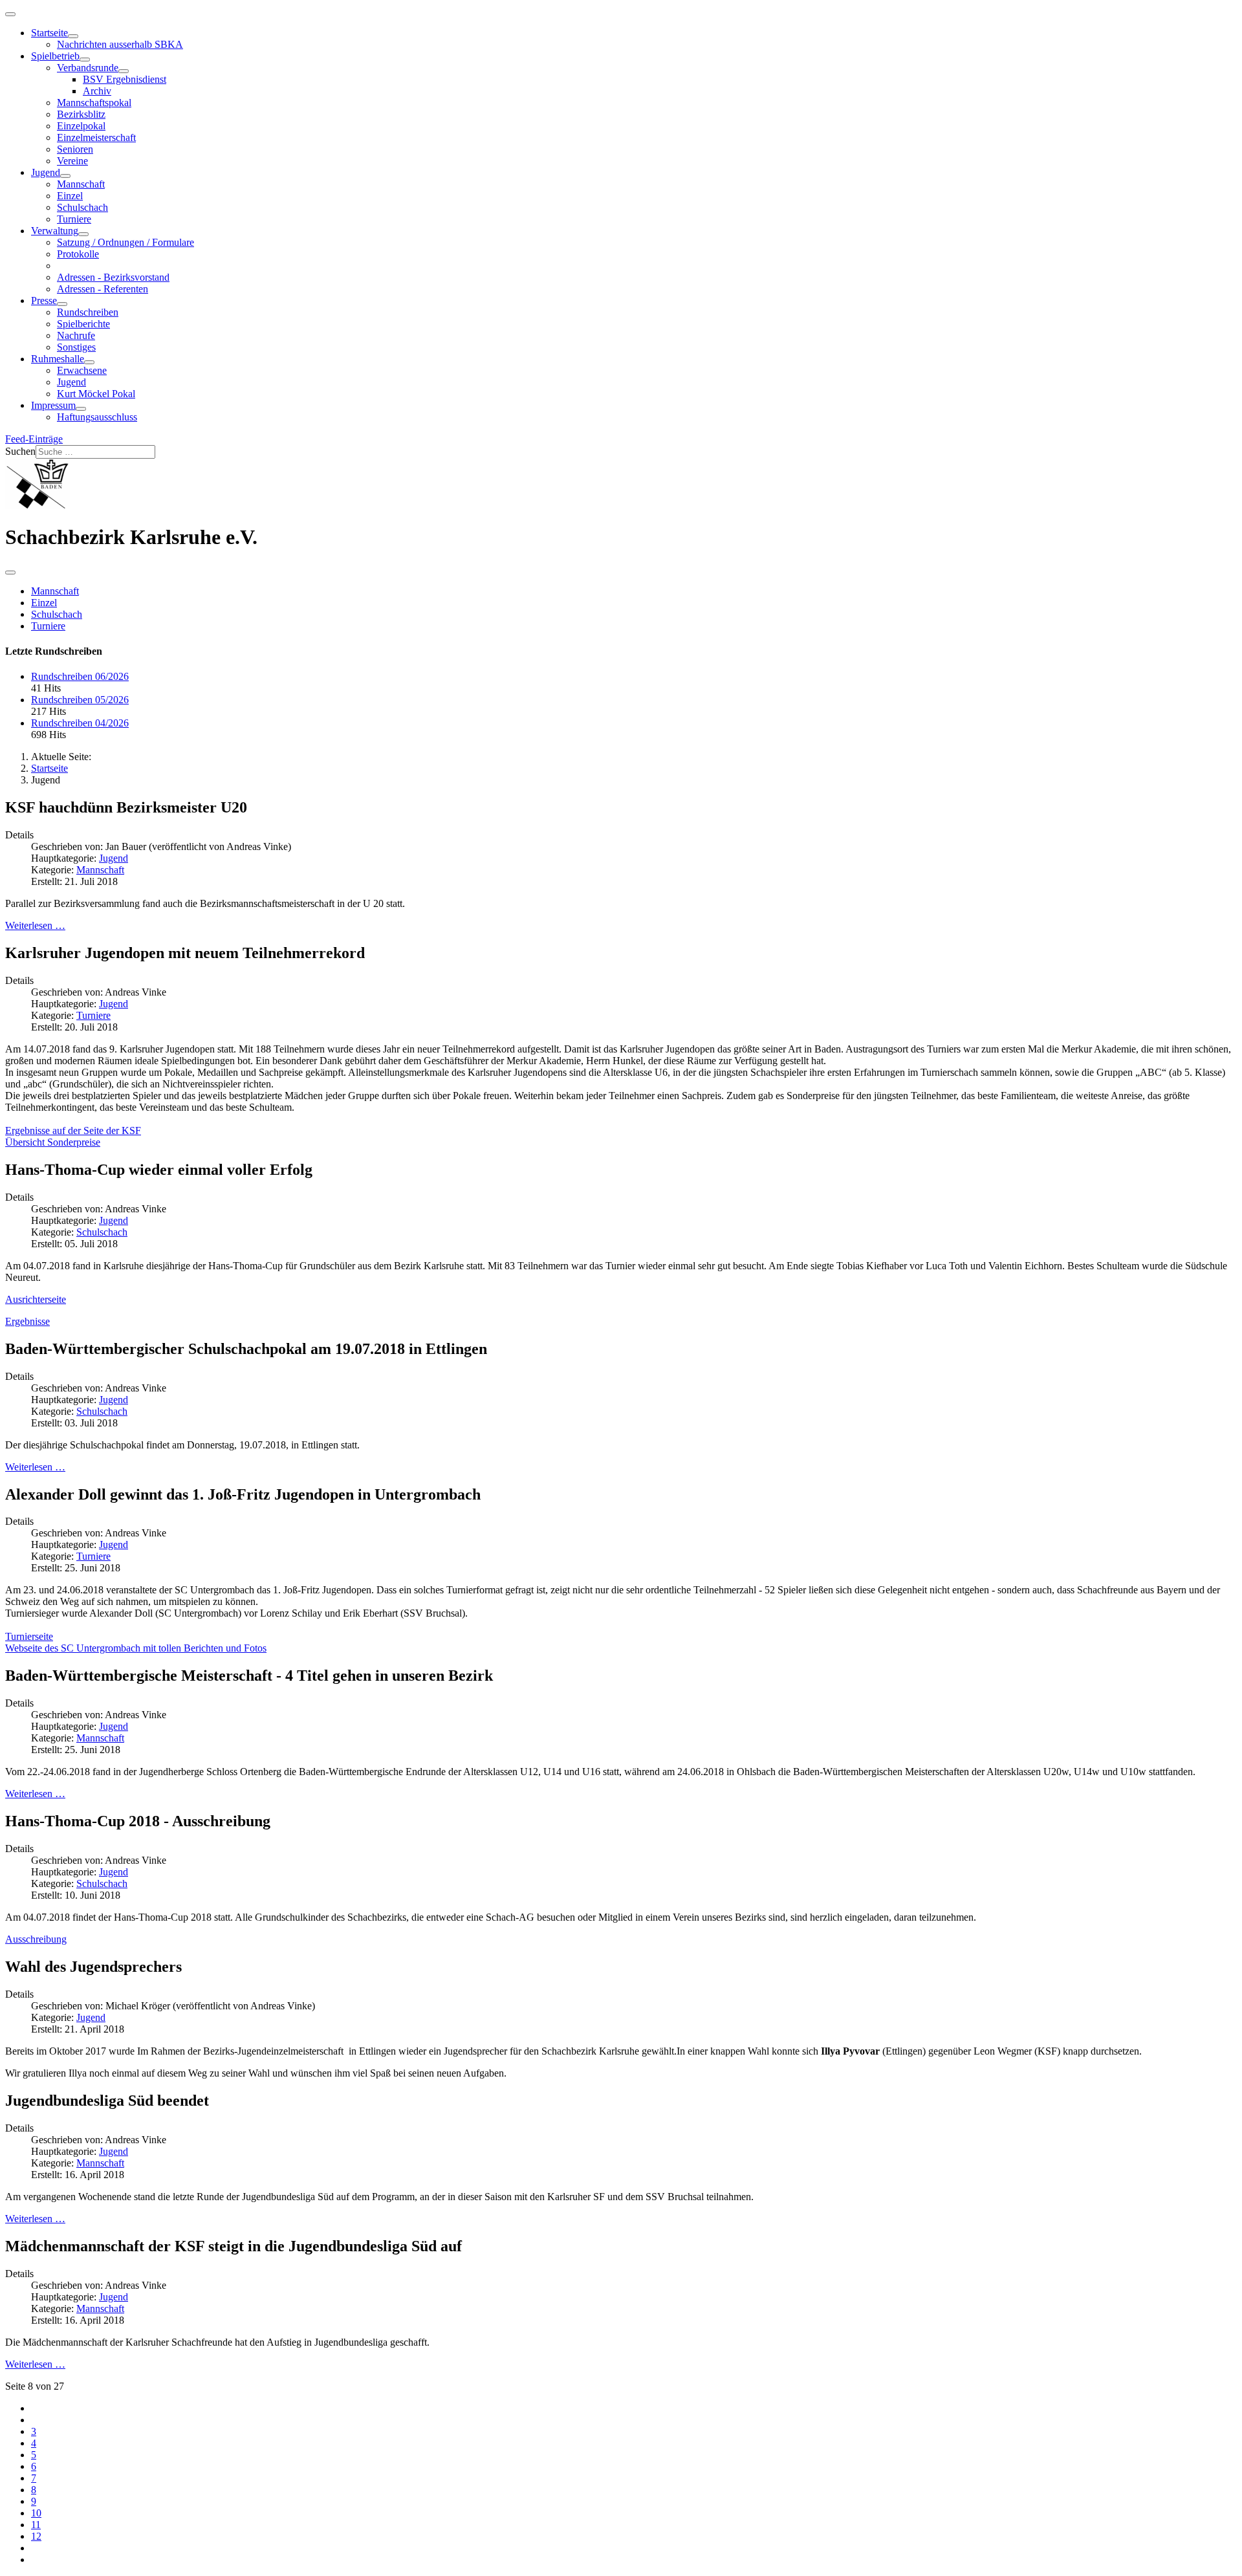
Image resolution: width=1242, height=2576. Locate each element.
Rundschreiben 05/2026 (80, 700)
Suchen (20, 451)
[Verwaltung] (83, 234)
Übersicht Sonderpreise (53, 1142)
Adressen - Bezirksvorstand (113, 277)
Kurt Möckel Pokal (96, 394)
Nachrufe (76, 335)
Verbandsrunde (88, 68)
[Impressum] (81, 409)
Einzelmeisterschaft (96, 137)
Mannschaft (81, 184)
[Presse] (62, 304)
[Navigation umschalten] (10, 14)
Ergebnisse (27, 1321)
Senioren (75, 149)
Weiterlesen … (35, 925)
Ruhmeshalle (58, 359)
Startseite (49, 33)
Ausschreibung (36, 1939)
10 (36, 2513)
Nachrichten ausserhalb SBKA (120, 44)
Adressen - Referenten (103, 289)
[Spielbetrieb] (85, 60)
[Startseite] (73, 36)
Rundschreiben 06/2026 (80, 676)
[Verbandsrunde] (124, 71)
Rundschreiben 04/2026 (80, 723)
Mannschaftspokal (94, 103)
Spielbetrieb (55, 56)
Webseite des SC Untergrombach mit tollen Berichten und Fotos (136, 1648)
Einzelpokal (81, 126)
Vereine (72, 161)
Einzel (70, 196)
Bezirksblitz (81, 114)
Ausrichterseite (36, 1299)
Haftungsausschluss (97, 417)
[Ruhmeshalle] (89, 362)
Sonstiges (76, 347)
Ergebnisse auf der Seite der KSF (73, 1130)
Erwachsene (82, 370)
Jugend (46, 172)
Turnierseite (29, 1636)
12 (36, 2536)
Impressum (53, 405)
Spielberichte (83, 324)
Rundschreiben (88, 312)
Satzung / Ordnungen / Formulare (125, 242)
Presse (44, 300)
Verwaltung (55, 231)
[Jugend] (65, 176)
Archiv (97, 91)
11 (36, 2525)
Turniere (74, 219)
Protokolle (78, 254)
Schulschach (82, 207)
